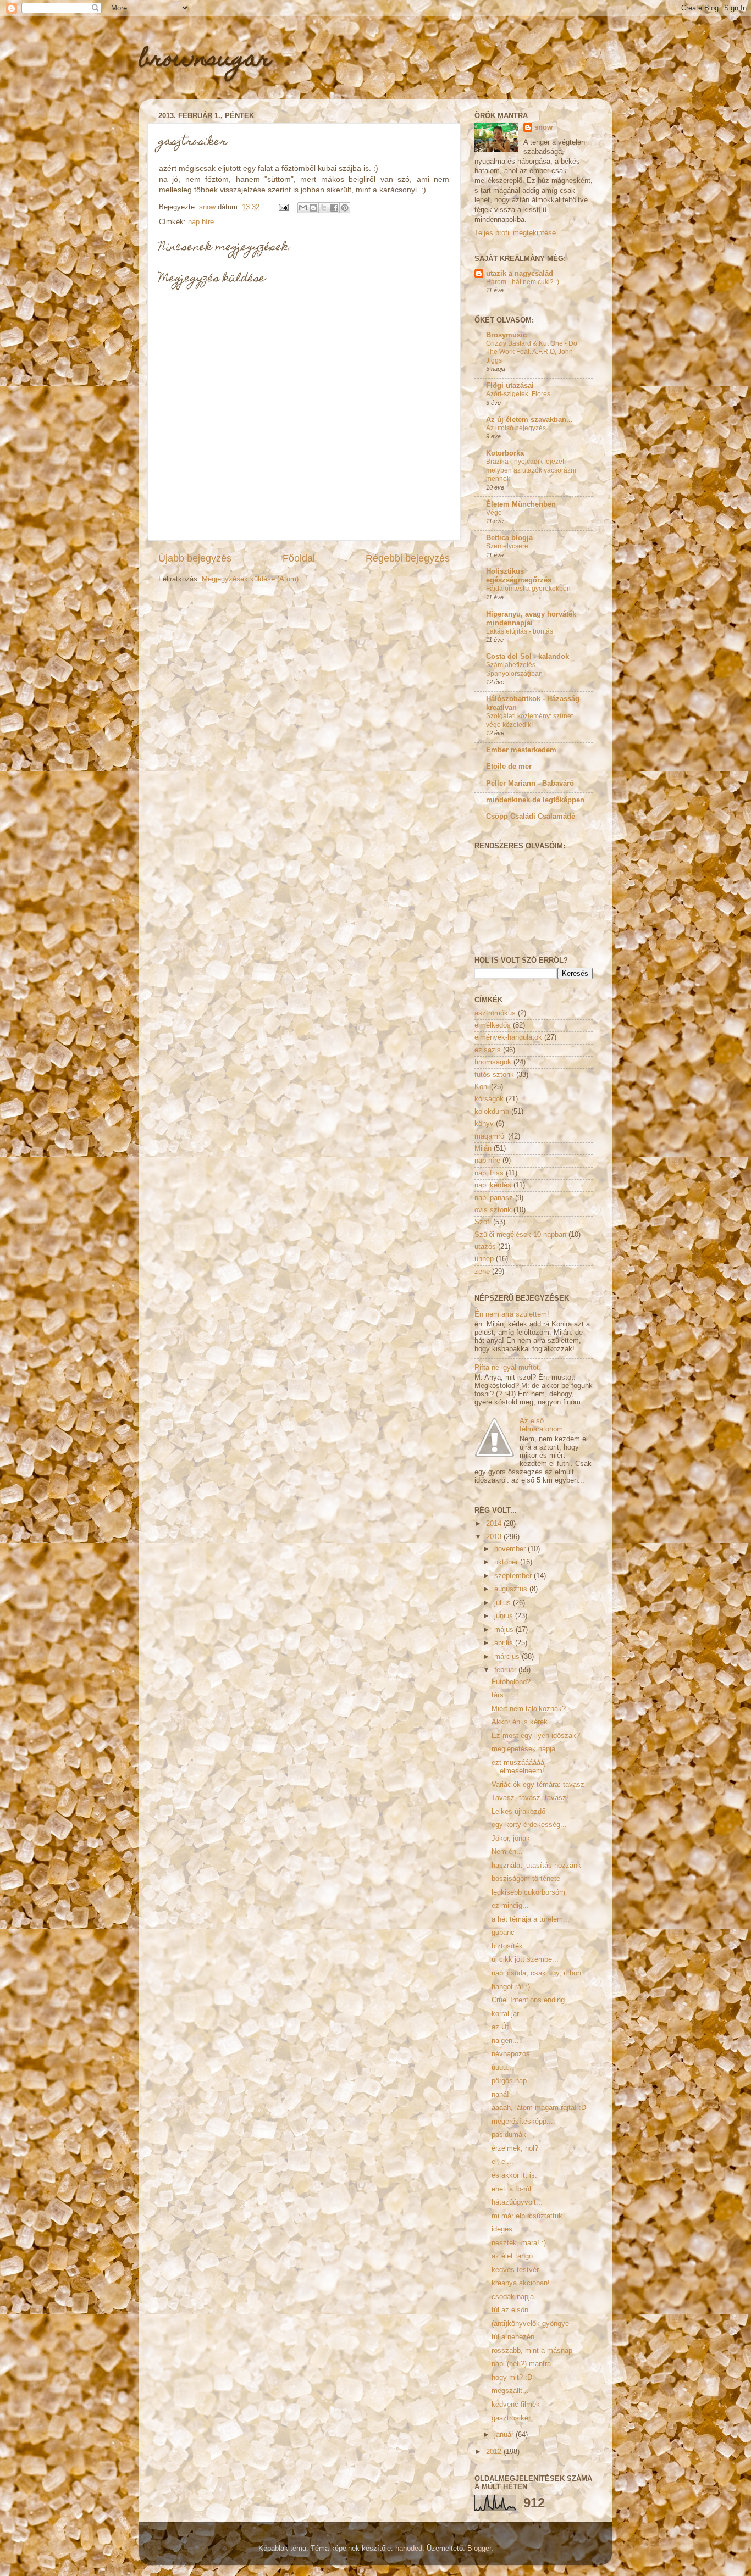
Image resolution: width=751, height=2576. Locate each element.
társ (498, 1695)
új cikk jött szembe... (525, 1959)
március (508, 1657)
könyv (484, 1124)
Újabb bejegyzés (195, 558)
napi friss (489, 1173)
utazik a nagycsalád (520, 274)
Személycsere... (510, 546)
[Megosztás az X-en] (324, 208)
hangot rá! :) (511, 1987)
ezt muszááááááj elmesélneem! (519, 1767)
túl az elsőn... (513, 2310)
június (505, 1616)
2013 (495, 1537)
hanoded (409, 2549)
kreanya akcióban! (521, 2283)
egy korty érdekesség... (529, 1825)
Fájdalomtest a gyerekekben (528, 589)
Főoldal (299, 558)
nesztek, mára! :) (519, 2243)
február (506, 1670)
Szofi (483, 1222)
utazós (485, 1247)
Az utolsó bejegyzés (516, 428)
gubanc (503, 1933)
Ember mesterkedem (521, 750)
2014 (495, 1524)
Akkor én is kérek (520, 1722)
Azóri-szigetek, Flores (518, 394)
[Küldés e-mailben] (303, 208)
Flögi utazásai (510, 386)
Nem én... (507, 1852)
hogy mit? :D (512, 2378)
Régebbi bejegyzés (408, 558)
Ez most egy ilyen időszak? (536, 1736)
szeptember (514, 1576)
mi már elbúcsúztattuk (527, 2216)
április (505, 1643)
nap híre (201, 222)
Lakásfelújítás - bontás (520, 631)
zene (482, 1272)
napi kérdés (493, 1185)
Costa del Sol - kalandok (528, 657)
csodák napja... (516, 2297)
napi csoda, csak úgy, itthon (536, 1973)
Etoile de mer (509, 767)
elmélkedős (493, 1025)
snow (543, 127)
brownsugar (205, 61)
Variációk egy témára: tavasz (538, 1785)
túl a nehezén (513, 2337)
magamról (490, 1136)
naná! (500, 2095)
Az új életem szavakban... (529, 420)
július (504, 1603)
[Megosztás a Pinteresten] (345, 208)
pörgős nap (509, 2081)
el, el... (502, 2162)
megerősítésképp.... (523, 2122)
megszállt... (510, 2391)
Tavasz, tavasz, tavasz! (530, 1798)
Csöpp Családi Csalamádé (531, 817)
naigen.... (506, 2041)
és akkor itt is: (514, 2175)
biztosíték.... (512, 1946)
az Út (500, 2027)
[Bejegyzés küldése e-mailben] (283, 207)
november (511, 1549)
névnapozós (511, 2054)
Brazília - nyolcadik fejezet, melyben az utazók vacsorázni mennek (531, 470)
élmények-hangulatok (508, 1037)
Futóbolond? (511, 1682)
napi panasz (494, 1198)
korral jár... (508, 2014)
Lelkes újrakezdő (518, 1812)
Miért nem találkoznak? (529, 1709)
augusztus (512, 1589)
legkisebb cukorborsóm (528, 1892)
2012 (495, 2452)
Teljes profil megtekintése (515, 233)
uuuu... (502, 2068)
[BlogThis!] (313, 208)
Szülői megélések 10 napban (520, 1235)
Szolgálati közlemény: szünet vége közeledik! (529, 720)
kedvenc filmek (516, 2405)
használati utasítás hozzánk (536, 1866)
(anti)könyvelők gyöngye (530, 2324)
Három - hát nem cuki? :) (523, 282)
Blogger (479, 2549)
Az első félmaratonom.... (546, 1425)
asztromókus (495, 1013)
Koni (482, 1087)
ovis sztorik (493, 1210)
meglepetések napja (523, 1749)
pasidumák (509, 2135)
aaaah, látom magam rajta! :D (539, 2108)
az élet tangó (512, 2256)
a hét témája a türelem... (531, 1919)
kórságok (489, 1099)
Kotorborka (505, 453)
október (507, 1562)
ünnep (484, 1259)
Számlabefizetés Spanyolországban (514, 669)
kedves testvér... (518, 2270)
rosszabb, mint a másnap (532, 2351)
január (505, 2435)
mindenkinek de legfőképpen (535, 800)
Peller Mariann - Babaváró (530, 784)
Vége (494, 513)
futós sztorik (494, 1075)
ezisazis (488, 1050)
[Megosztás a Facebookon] (334, 208)
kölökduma (492, 1112)
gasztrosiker (511, 2418)
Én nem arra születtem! (512, 1314)
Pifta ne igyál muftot (507, 1368)
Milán (483, 1148)
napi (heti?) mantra (521, 2364)
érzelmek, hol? (515, 2148)
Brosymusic (506, 335)
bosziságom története (526, 1879)
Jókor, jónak (511, 1839)
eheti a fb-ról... (515, 2189)
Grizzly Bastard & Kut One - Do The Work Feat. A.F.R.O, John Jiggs (532, 352)
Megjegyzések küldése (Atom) (250, 579)
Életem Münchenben (521, 504)
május (505, 1630)
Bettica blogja (509, 538)
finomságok (493, 1062)
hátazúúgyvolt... (517, 2202)
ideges (502, 2229)
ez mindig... (510, 1906)
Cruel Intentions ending (528, 2000)
